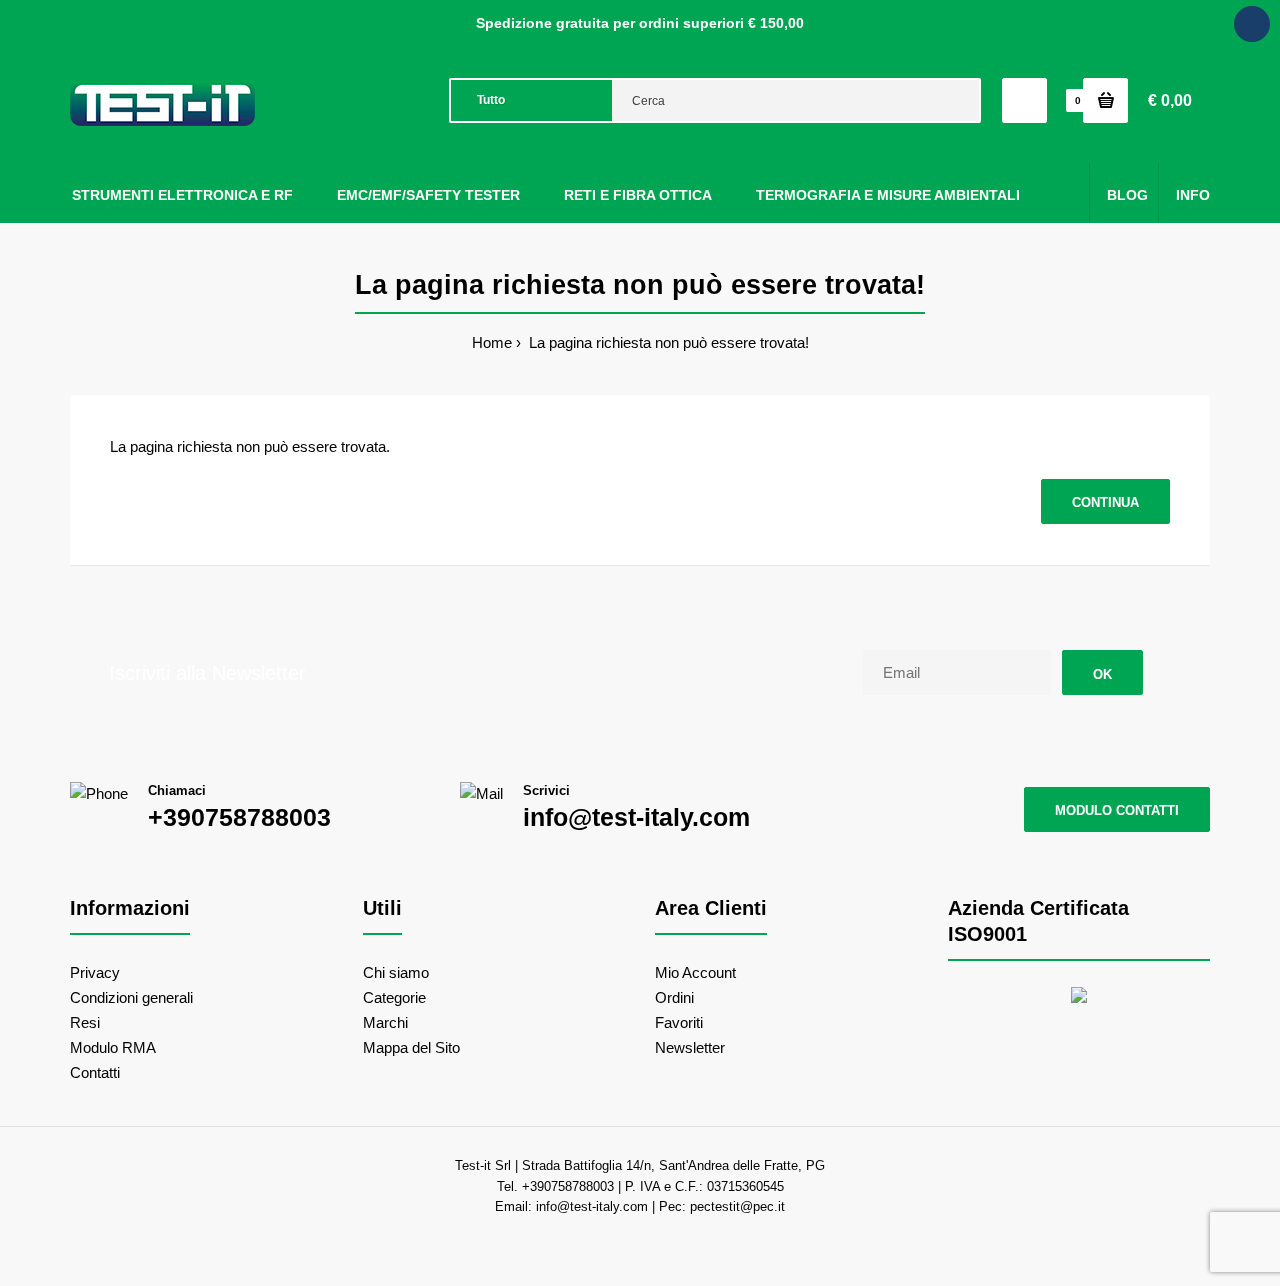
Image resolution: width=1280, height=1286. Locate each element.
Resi (85, 1022)
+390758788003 (239, 817)
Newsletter (690, 1047)
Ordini (674, 997)
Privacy (95, 972)
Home (492, 342)
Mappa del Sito (411, 1047)
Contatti (95, 1072)
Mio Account (695, 972)
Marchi (385, 1022)
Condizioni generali (131, 997)
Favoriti (679, 1022)
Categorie (394, 997)
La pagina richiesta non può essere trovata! (667, 342)
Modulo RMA (113, 1047)
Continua (1105, 502)
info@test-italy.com (636, 817)
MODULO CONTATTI (1117, 810)
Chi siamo (396, 972)
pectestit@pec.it (737, 1206)
